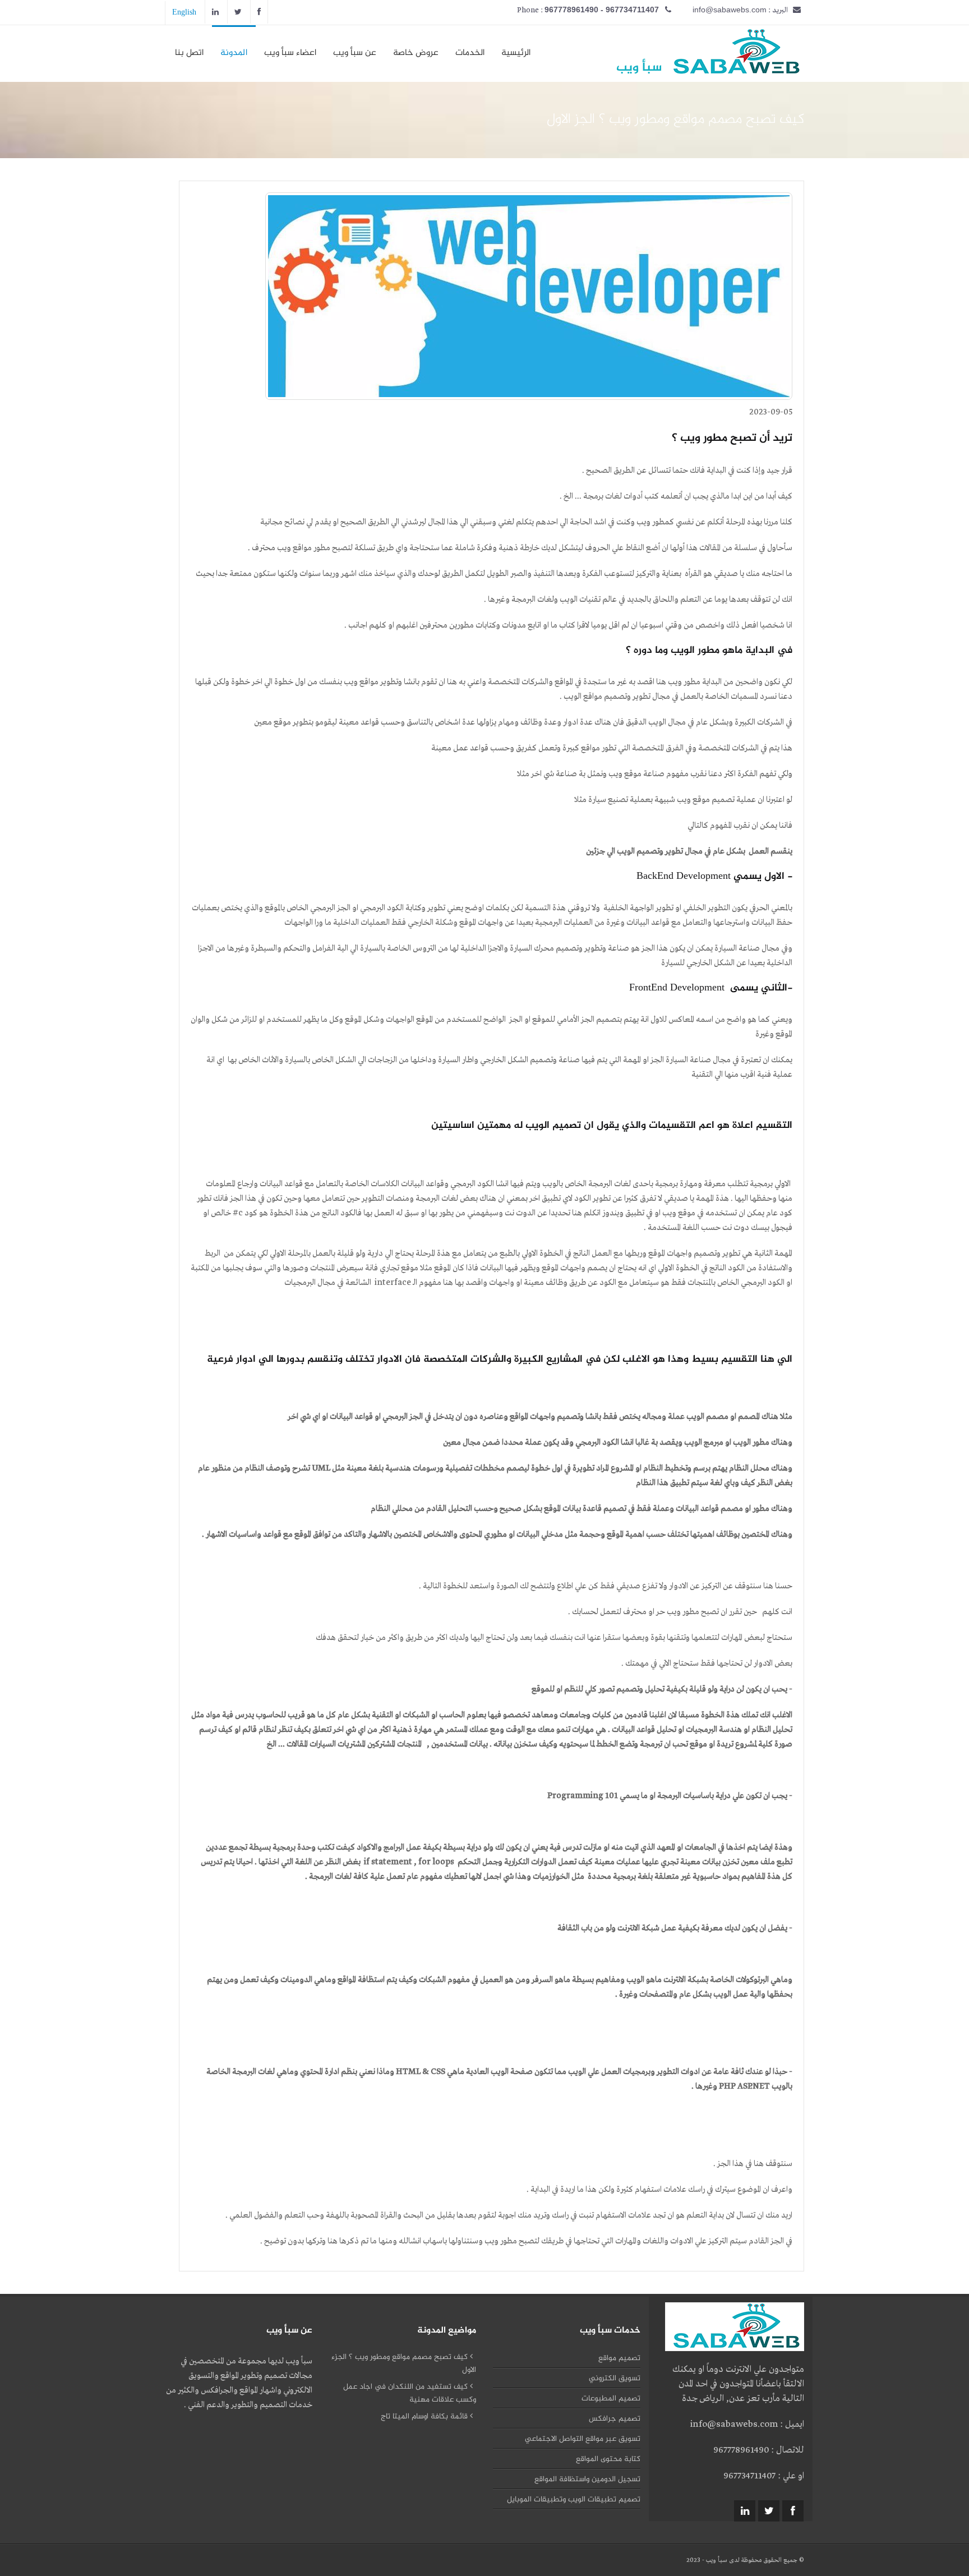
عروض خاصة (416, 53)
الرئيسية (516, 53)
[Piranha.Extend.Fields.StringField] (733, 68)
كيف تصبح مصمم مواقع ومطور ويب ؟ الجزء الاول (404, 2363)
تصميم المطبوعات (611, 2398)
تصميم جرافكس (615, 2419)
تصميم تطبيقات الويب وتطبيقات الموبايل (574, 2499)
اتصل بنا (189, 53)
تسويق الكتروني (615, 2378)
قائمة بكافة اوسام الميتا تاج (425, 2416)
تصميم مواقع (619, 2358)
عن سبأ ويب (355, 53)
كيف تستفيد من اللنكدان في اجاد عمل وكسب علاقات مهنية (410, 2393)
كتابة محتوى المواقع (608, 2459)
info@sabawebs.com (730, 10)
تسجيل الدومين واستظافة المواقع (587, 2479)
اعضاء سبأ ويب (290, 53)
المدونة (234, 53)
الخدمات (470, 53)
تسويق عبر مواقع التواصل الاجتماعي (583, 2439)
